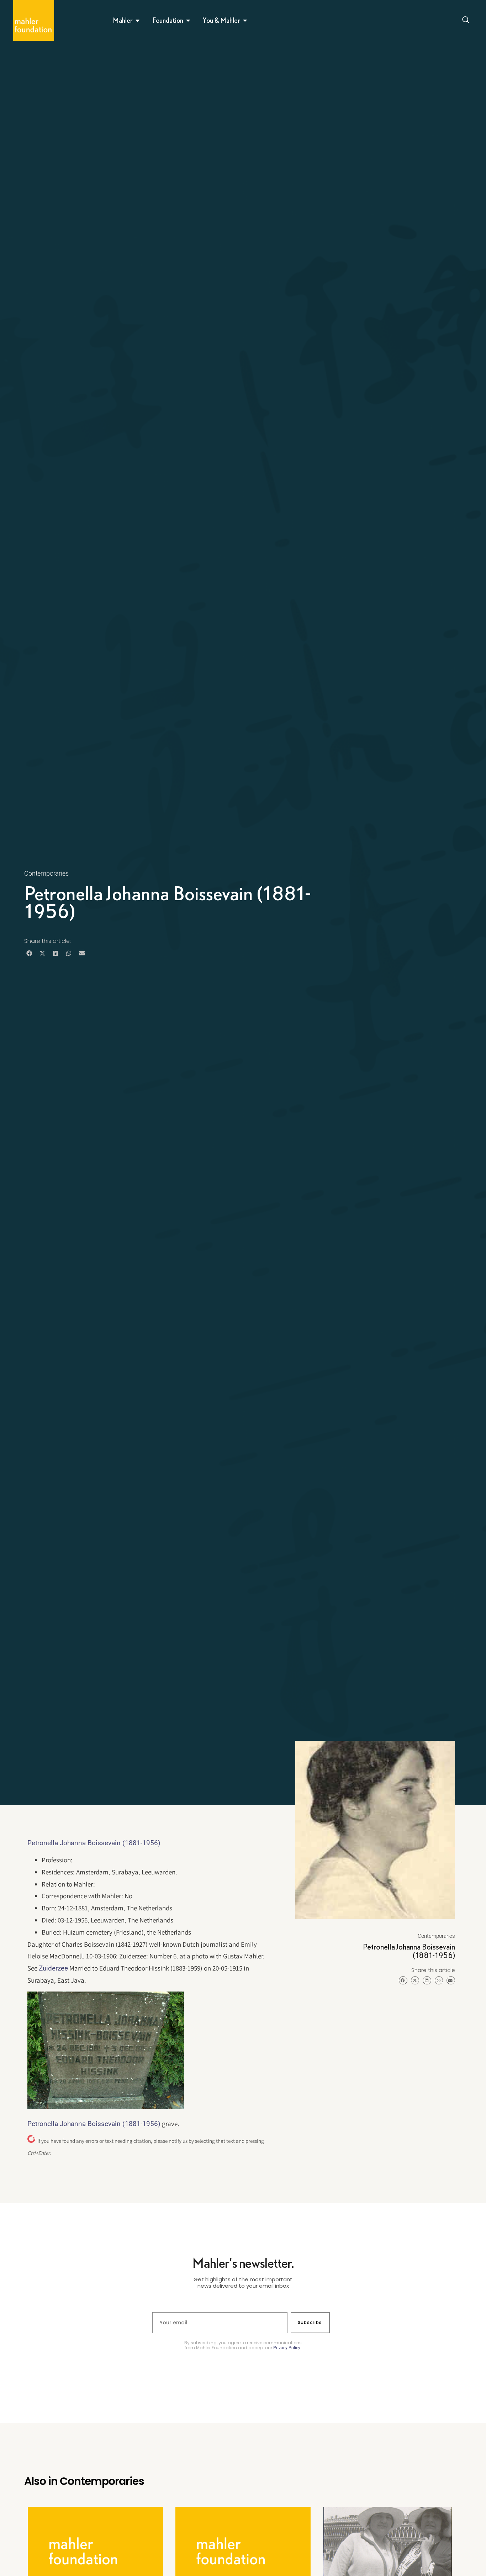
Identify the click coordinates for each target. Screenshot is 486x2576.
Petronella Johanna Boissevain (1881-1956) (94, 1843)
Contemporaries (46, 873)
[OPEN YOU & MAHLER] (245, 20)
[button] (29, 953)
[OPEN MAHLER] (138, 20)
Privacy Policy (287, 2348)
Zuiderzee (53, 1968)
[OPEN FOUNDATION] (188, 20)
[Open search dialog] (466, 21)
